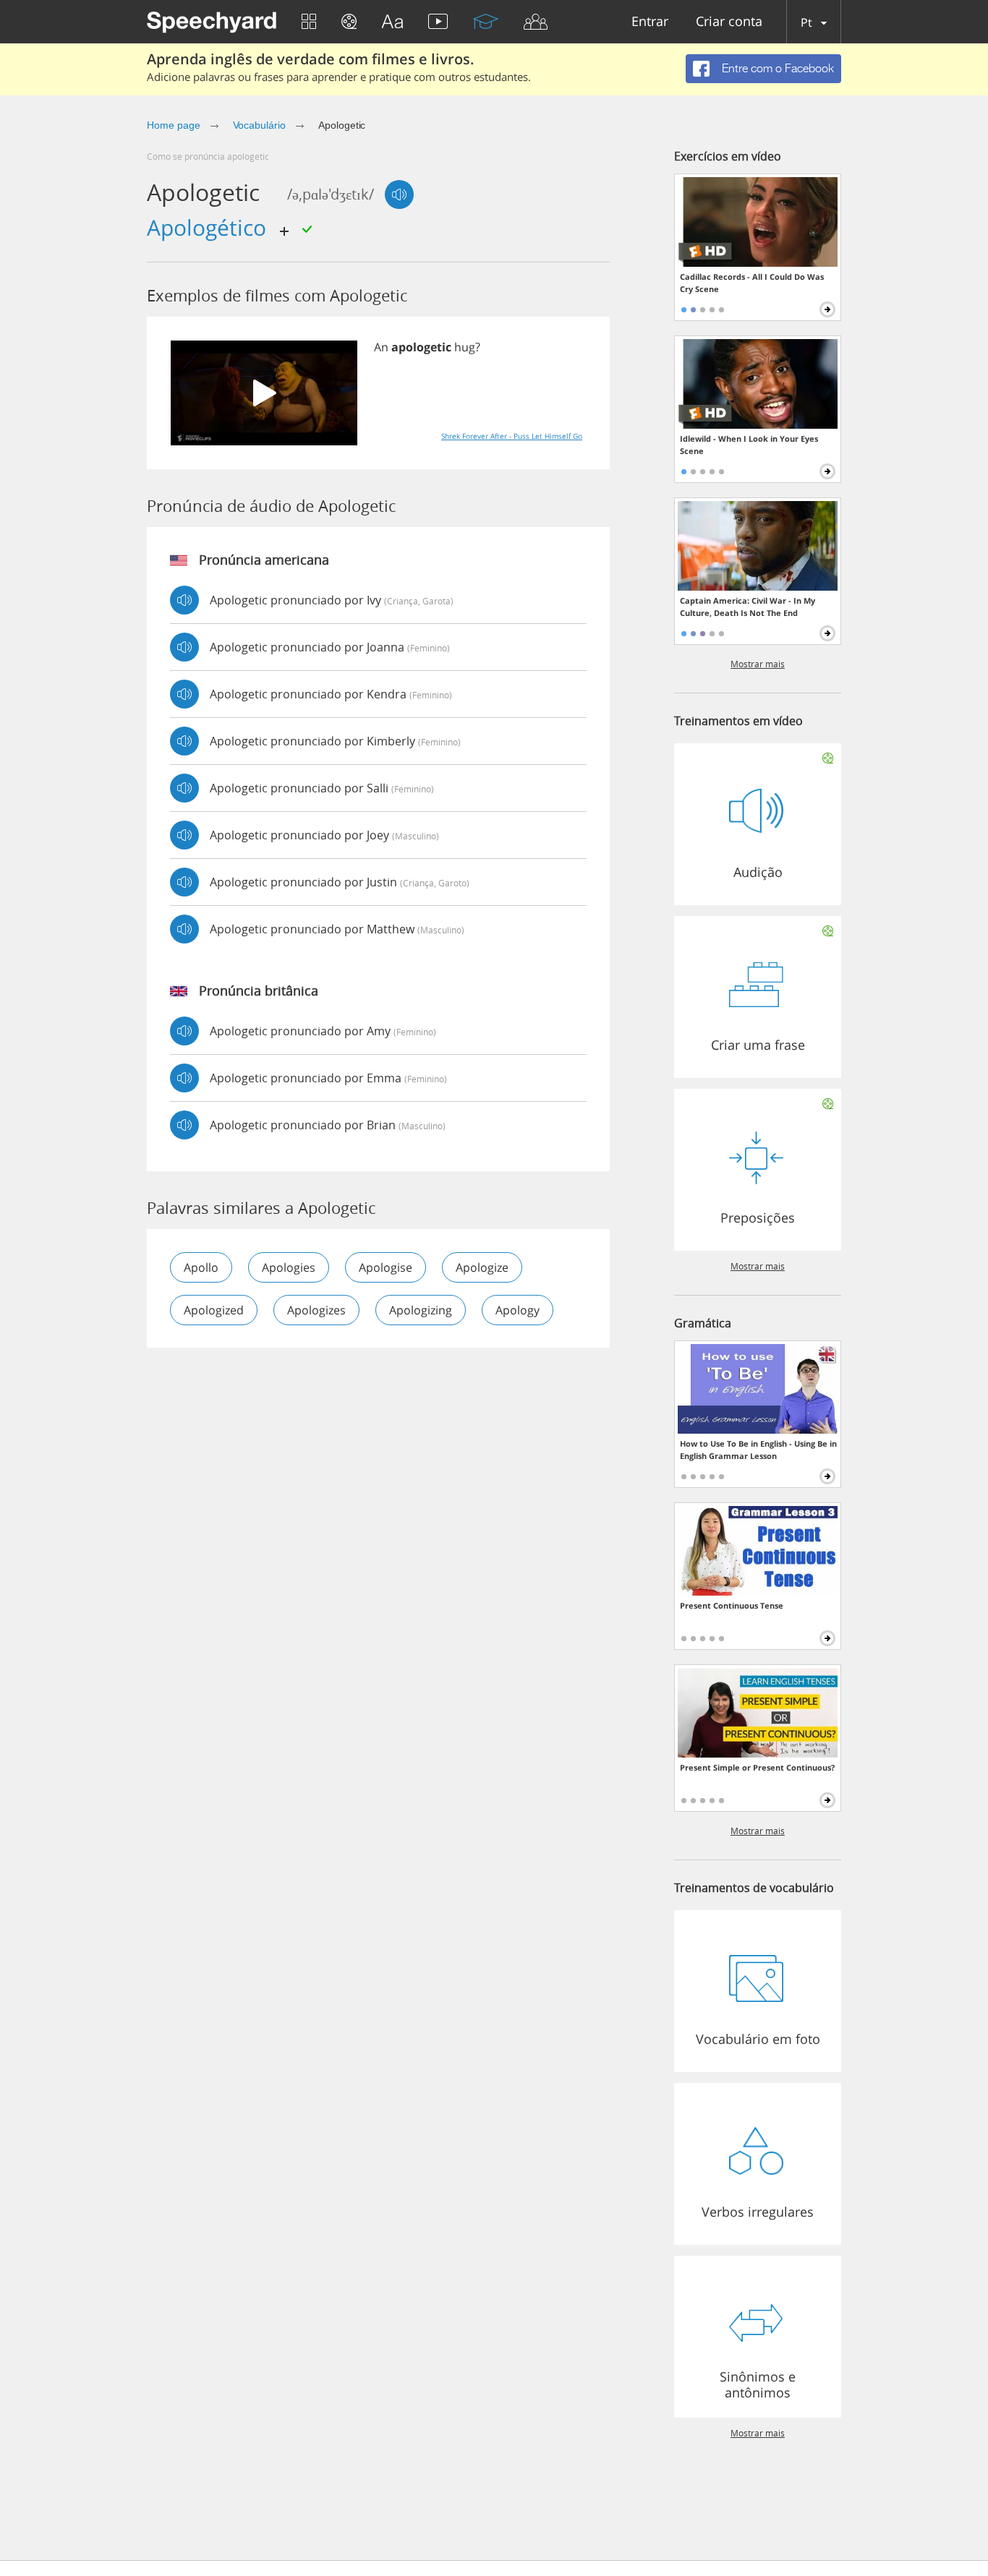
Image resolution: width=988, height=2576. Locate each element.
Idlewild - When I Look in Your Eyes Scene (749, 445)
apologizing (421, 1310)
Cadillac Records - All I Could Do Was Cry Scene (752, 283)
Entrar (650, 22)
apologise (386, 1267)
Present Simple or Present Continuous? (757, 1767)
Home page (174, 125)
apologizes (316, 1310)
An (381, 347)
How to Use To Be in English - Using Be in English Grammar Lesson (758, 1450)
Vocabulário (259, 125)
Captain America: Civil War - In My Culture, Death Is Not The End (748, 607)
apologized (214, 1310)
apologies (289, 1267)
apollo (201, 1267)
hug (465, 347)
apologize (482, 1267)
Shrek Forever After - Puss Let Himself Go (512, 436)
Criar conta (729, 22)
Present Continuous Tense (732, 1605)
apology (518, 1310)
